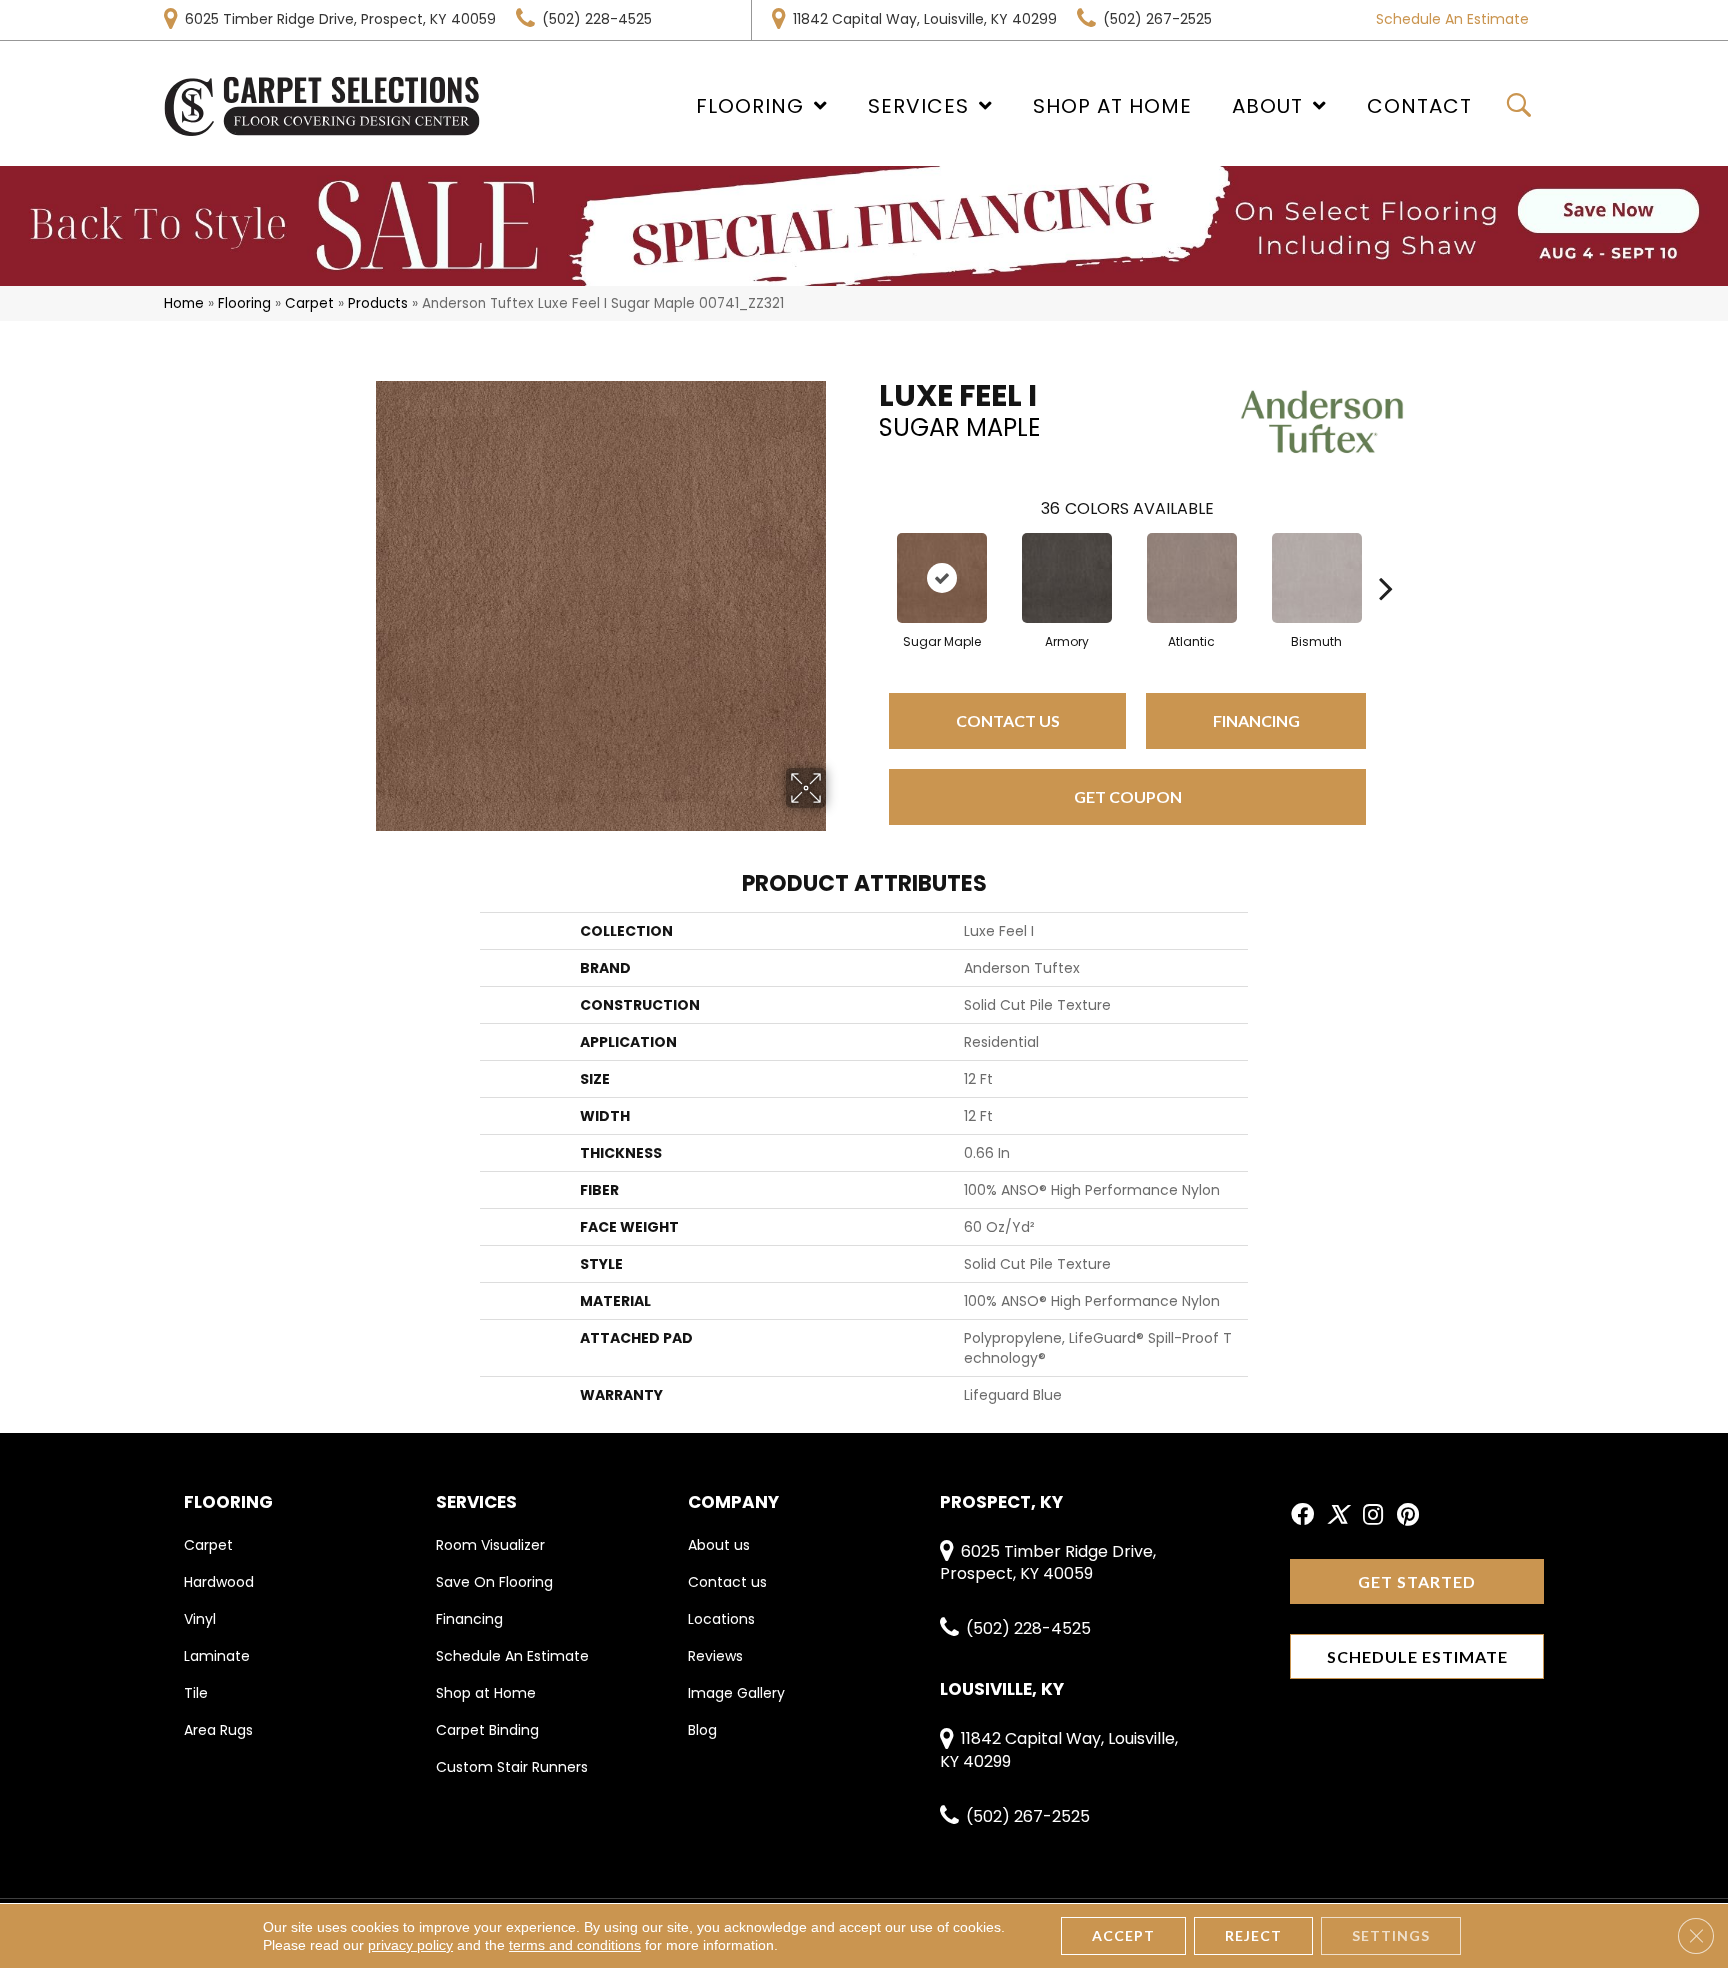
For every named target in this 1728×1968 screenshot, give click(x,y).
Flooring (244, 303)
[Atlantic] (1192, 578)
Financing (1256, 720)
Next (1386, 558)
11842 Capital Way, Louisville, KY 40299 (925, 19)
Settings (1391, 1935)
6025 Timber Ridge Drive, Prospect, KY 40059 (340, 19)
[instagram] (1373, 1516)
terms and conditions (575, 1945)
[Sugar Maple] (942, 578)
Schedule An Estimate (1452, 19)
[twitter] (1337, 1516)
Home (184, 303)
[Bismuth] (1317, 578)
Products (378, 303)
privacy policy (410, 1945)
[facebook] (1302, 1516)
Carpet (309, 303)
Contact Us (1008, 720)
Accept (1123, 1935)
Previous (869, 558)
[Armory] (1067, 578)
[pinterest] (1408, 1516)
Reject (1253, 1935)
